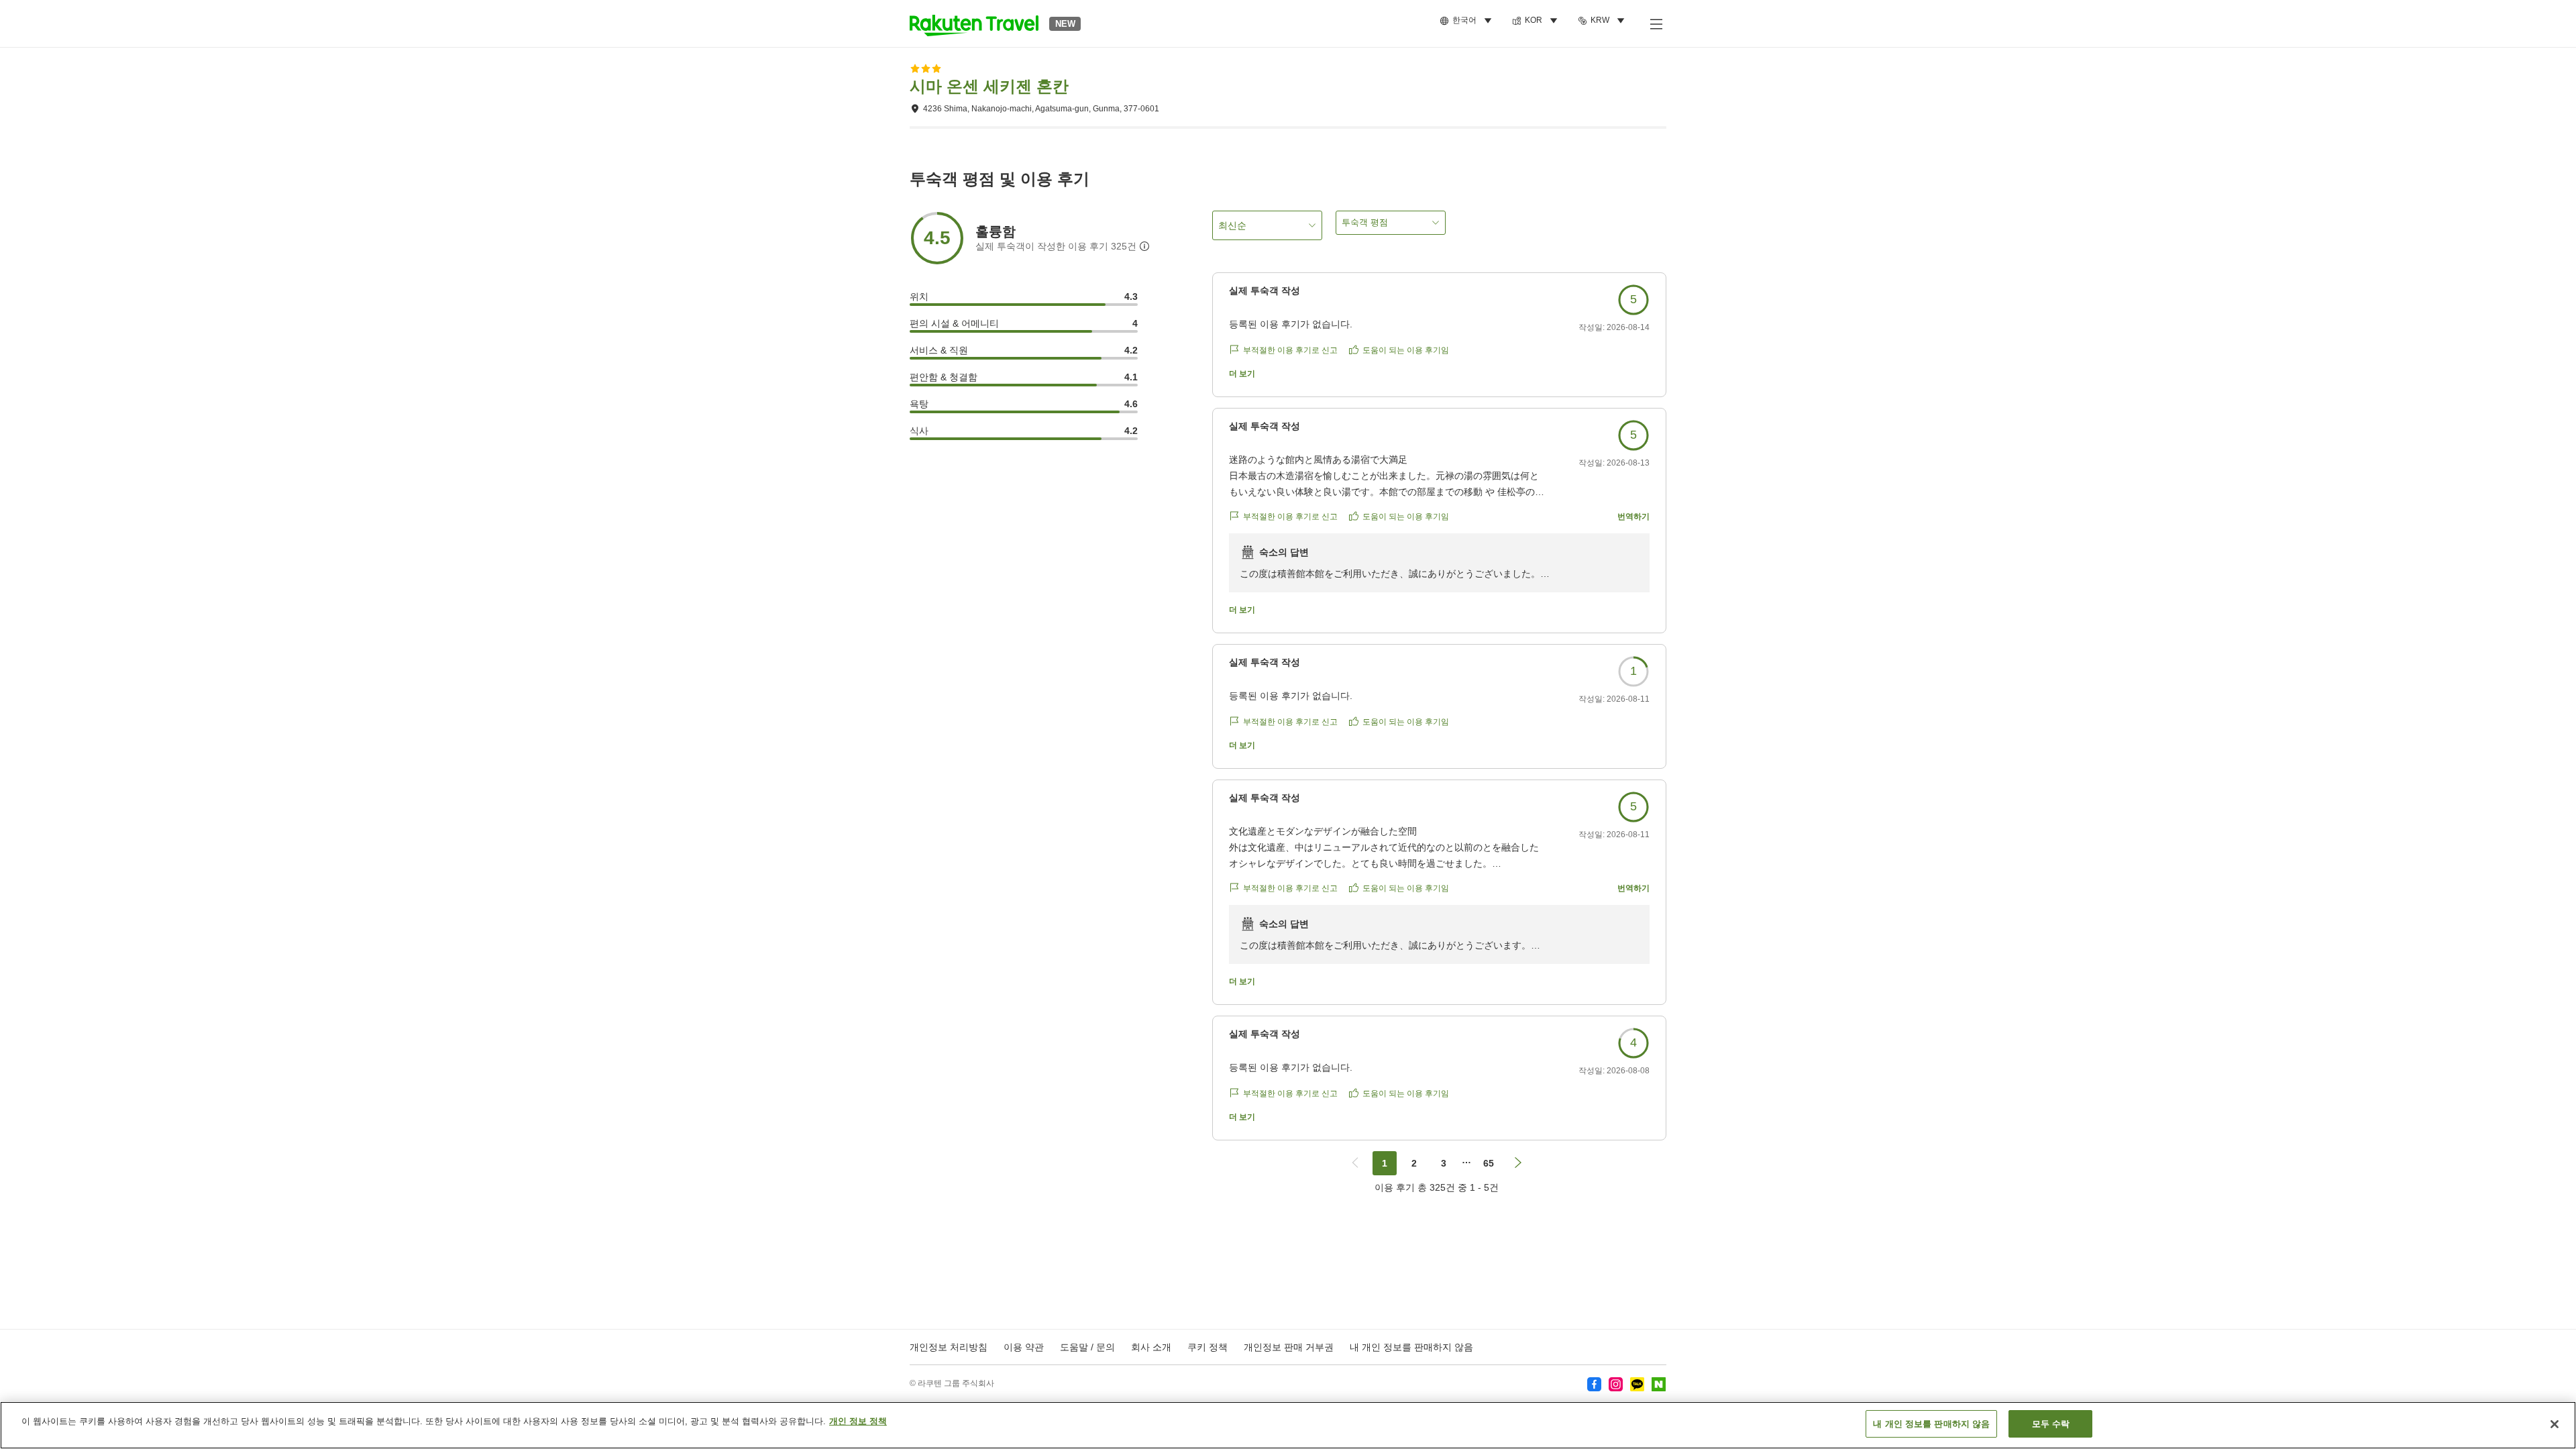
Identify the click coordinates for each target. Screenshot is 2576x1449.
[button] (974, 23)
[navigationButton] (1355, 1163)
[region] (1288, 1425)
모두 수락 (2051, 1424)
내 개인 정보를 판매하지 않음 (1411, 1347)
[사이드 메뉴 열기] (1656, 23)
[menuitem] (1468, 21)
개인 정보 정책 (858, 1421)
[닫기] (2555, 1424)
